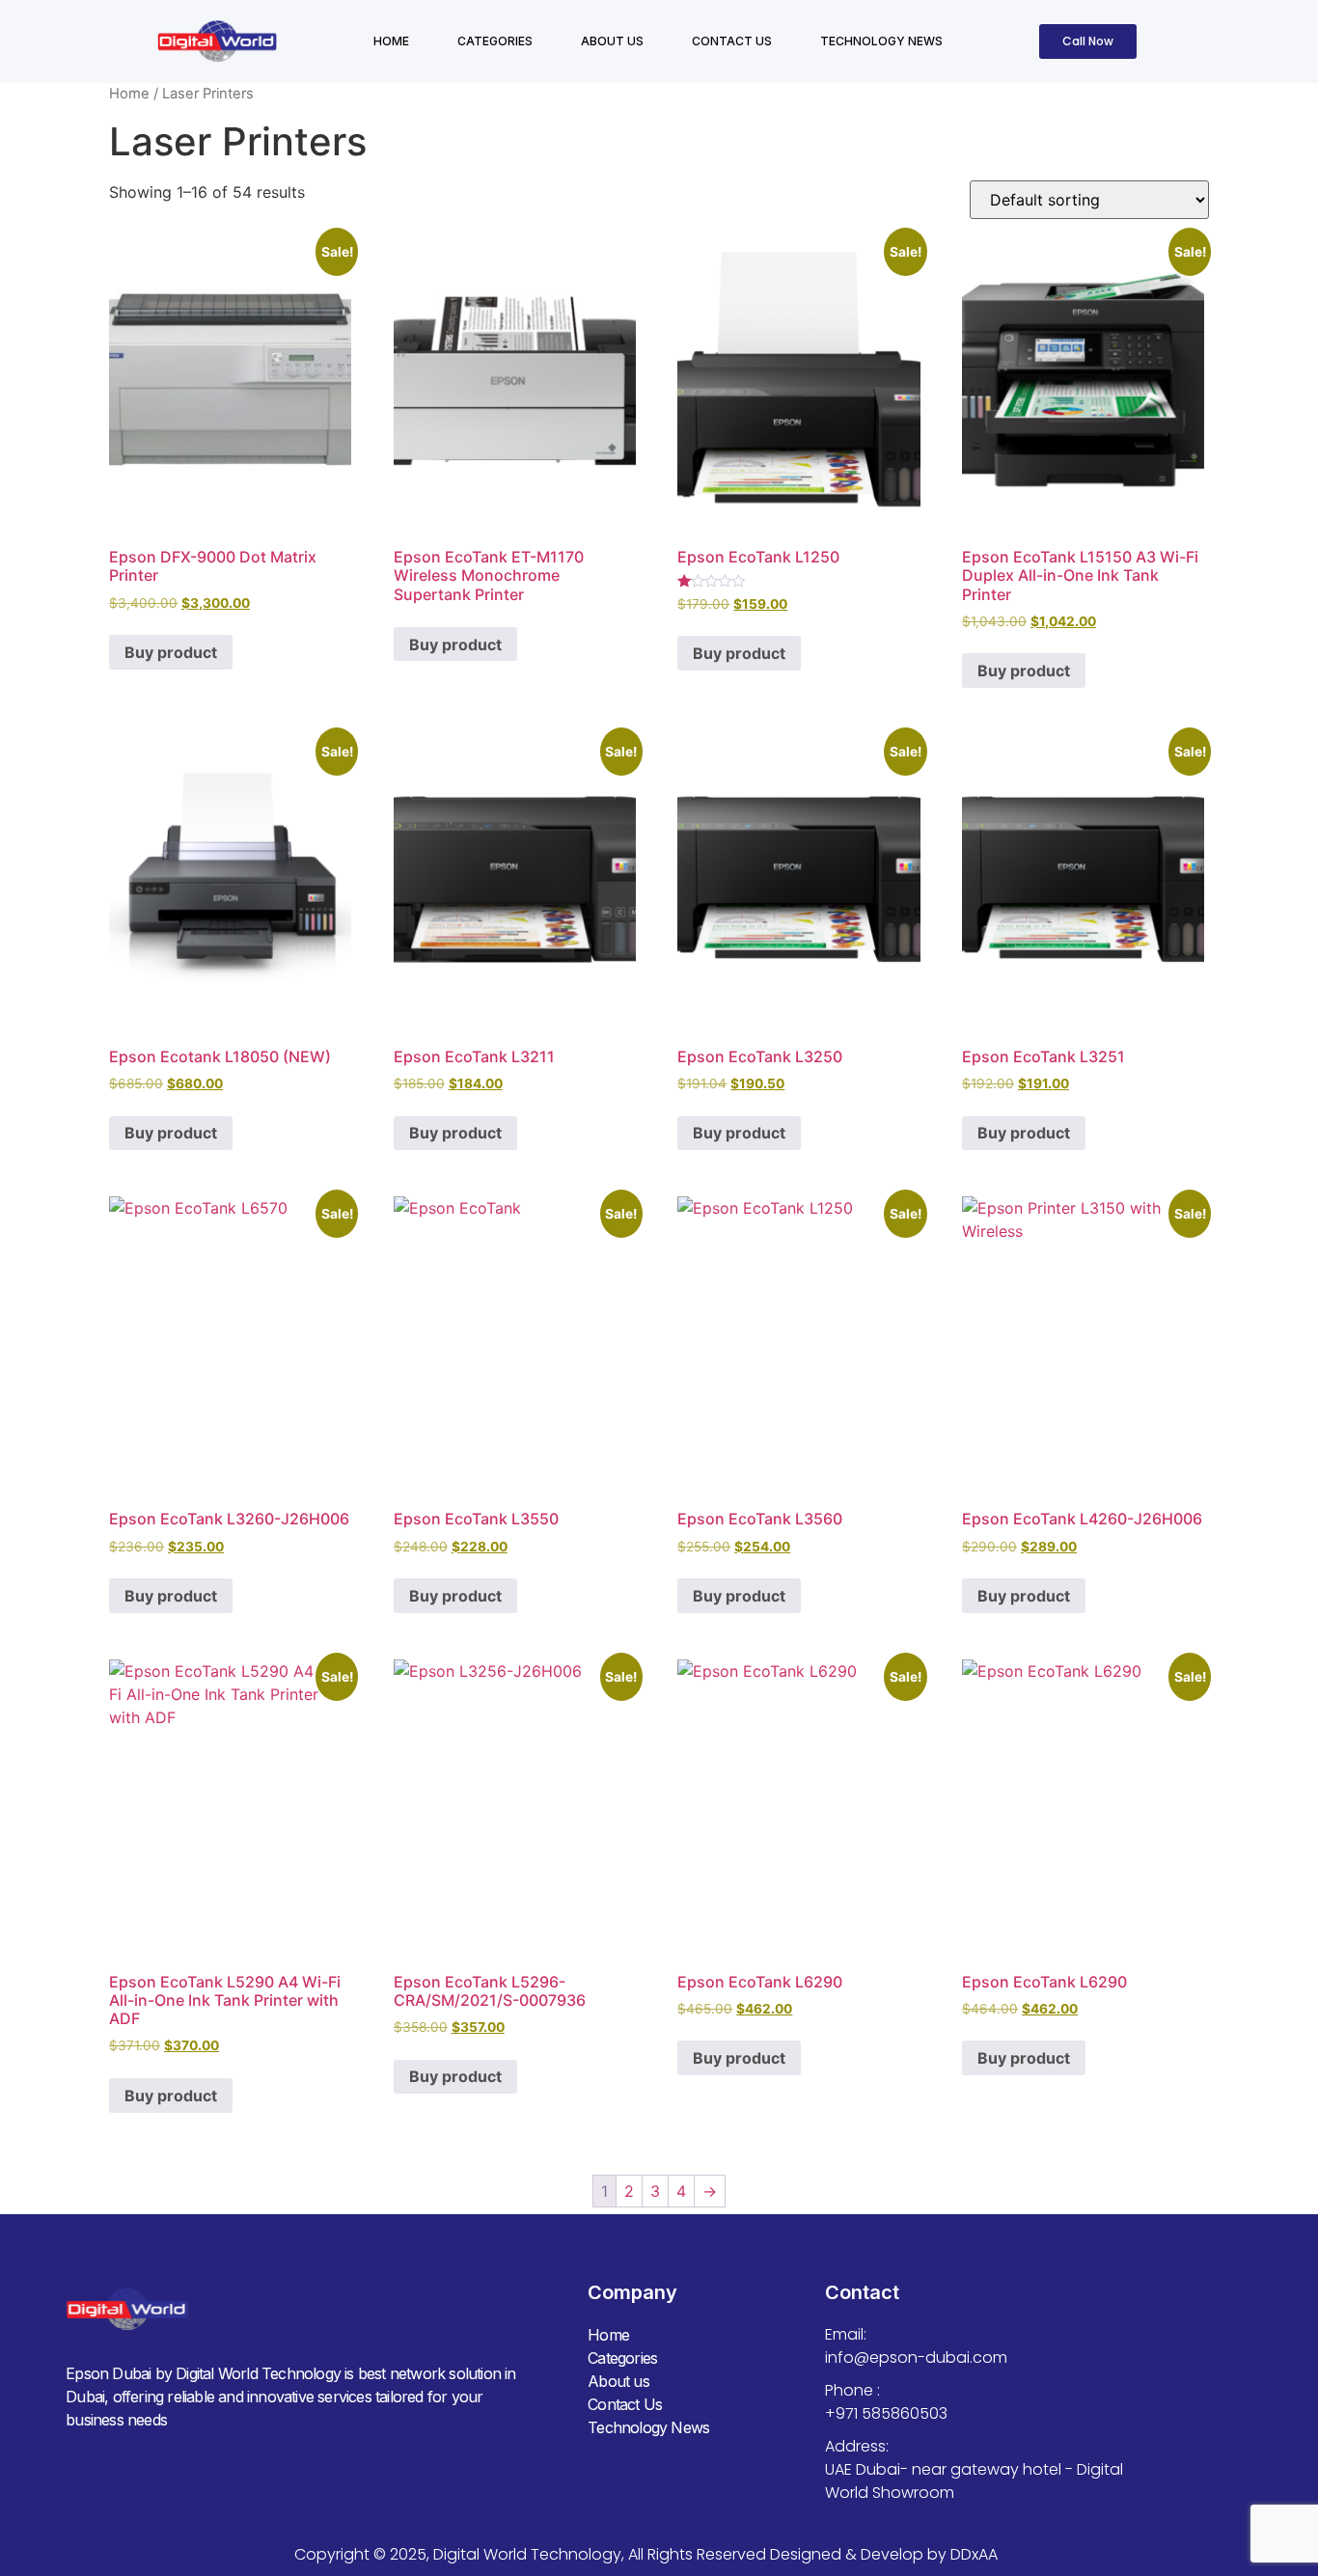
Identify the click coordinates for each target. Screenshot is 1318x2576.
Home (391, 41)
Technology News (881, 41)
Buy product (171, 652)
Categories (495, 41)
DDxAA (974, 2554)
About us (612, 41)
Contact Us (732, 41)
